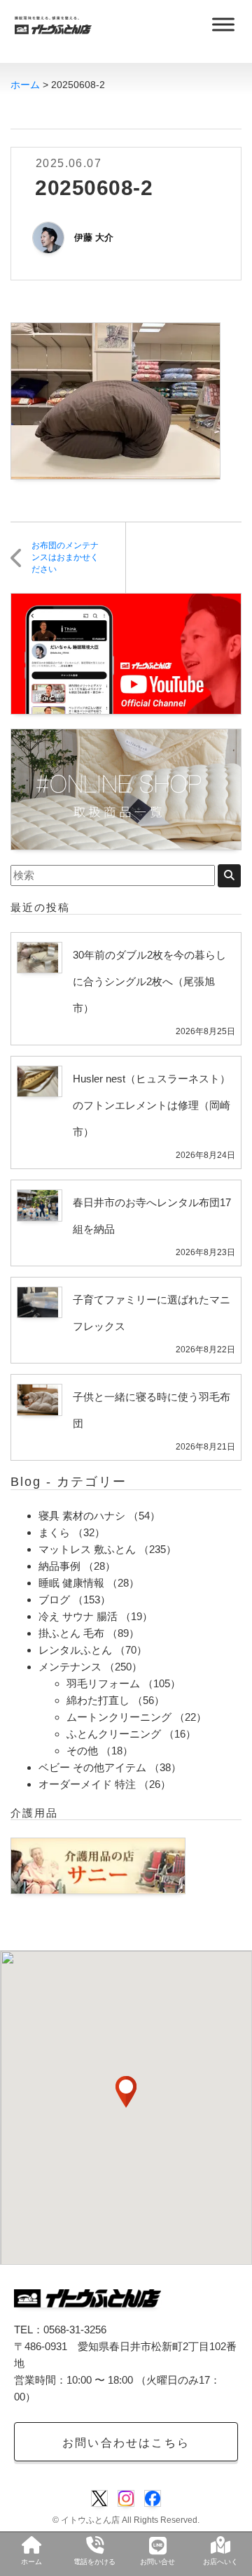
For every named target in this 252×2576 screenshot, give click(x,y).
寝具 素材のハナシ (82, 1516)
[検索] (229, 876)
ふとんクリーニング (114, 1734)
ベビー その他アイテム (92, 1767)
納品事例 (59, 1566)
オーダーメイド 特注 (87, 1784)
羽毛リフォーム (103, 1683)
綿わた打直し (98, 1700)
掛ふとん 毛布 (71, 1633)
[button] (126, 2092)
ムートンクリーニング (119, 1717)
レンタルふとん (75, 1650)
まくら (54, 1532)
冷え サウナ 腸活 (78, 1616)
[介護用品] (98, 1865)
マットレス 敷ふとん (87, 1549)
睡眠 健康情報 (71, 1583)
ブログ (54, 1600)
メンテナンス (70, 1667)
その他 (82, 1751)
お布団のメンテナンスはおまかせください (65, 557)
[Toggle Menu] (223, 24)
